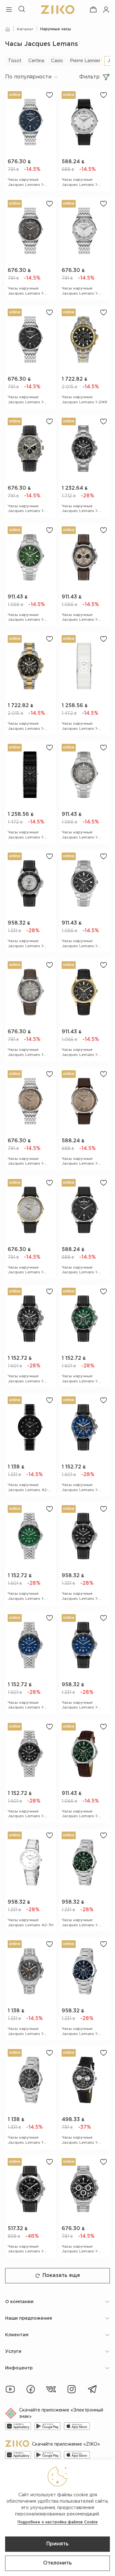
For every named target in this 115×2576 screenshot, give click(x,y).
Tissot (15, 61)
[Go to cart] (93, 10)
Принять (57, 2544)
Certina (36, 61)
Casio (57, 61)
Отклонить (57, 2563)
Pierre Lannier (85, 61)
